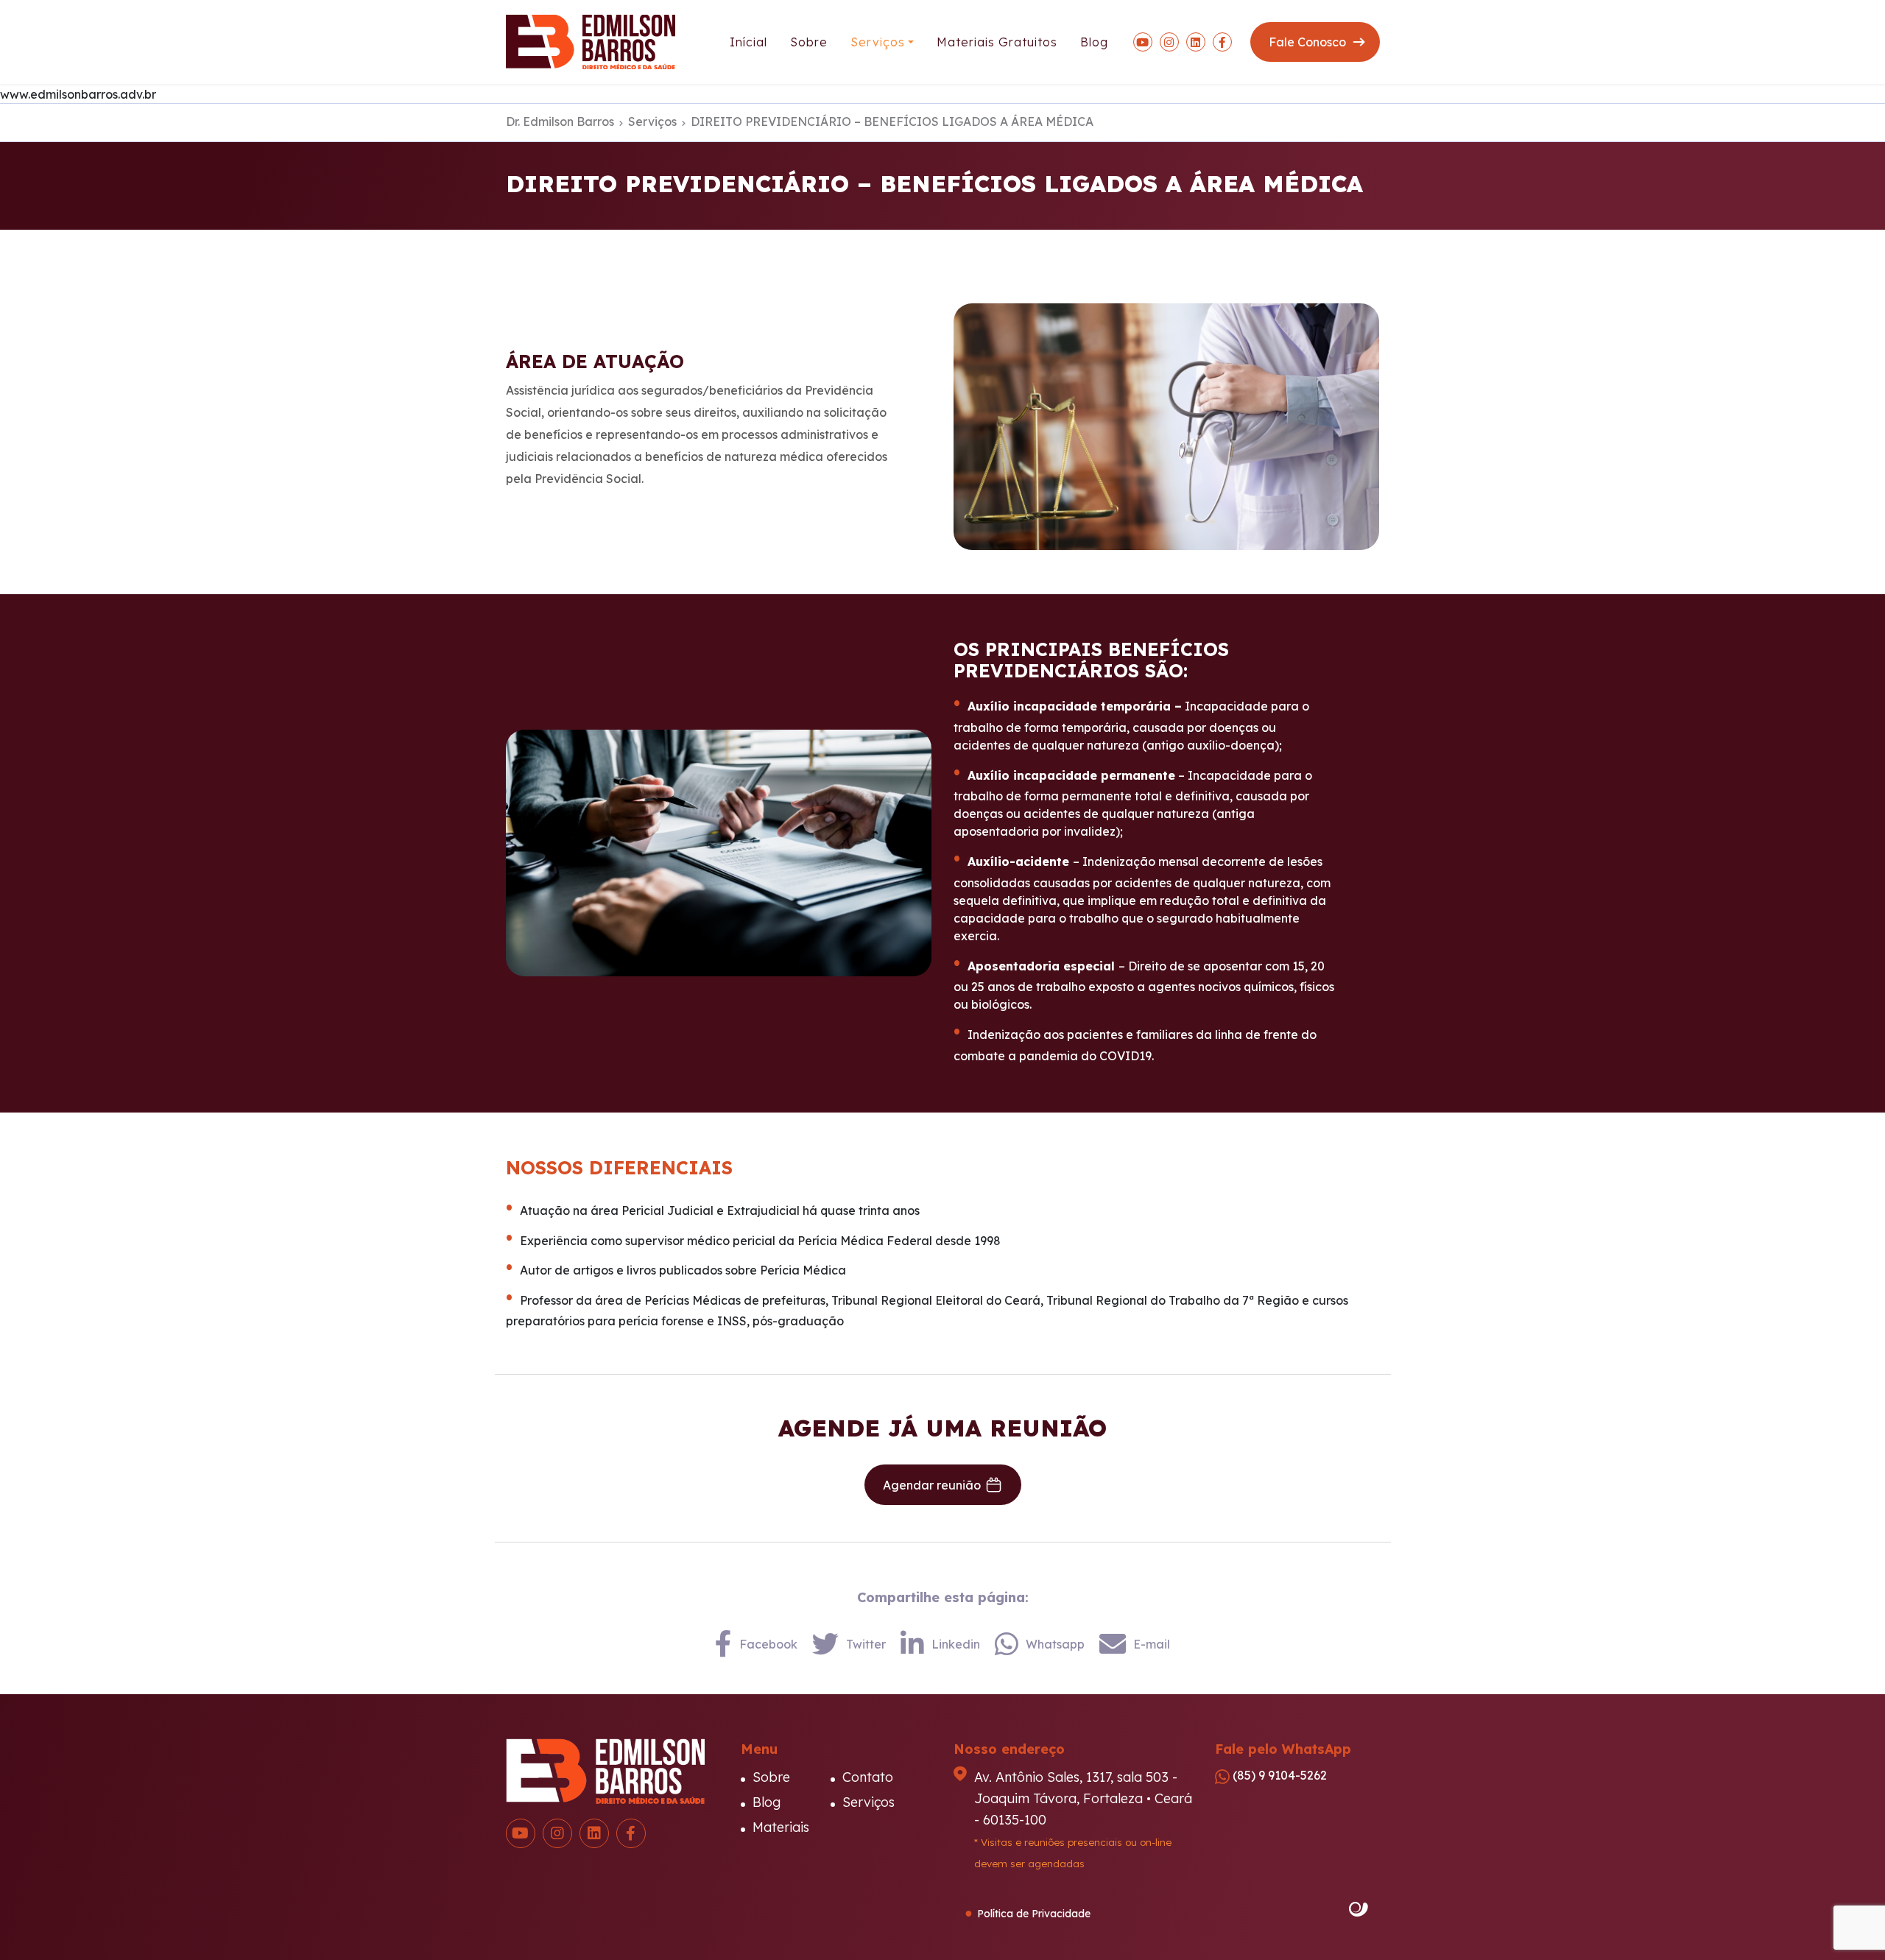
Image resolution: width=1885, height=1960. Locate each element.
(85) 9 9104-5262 (1278, 1775)
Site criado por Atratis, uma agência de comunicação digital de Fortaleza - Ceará (1359, 1910)
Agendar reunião (932, 1485)
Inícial (748, 42)
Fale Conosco (1307, 42)
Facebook (768, 1644)
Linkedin (956, 1644)
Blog (1094, 42)
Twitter (866, 1644)
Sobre (809, 42)
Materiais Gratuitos (997, 42)
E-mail (1152, 1644)
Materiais (781, 1827)
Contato (868, 1777)
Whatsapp (1055, 1644)
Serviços (878, 42)
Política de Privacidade (1034, 1914)
